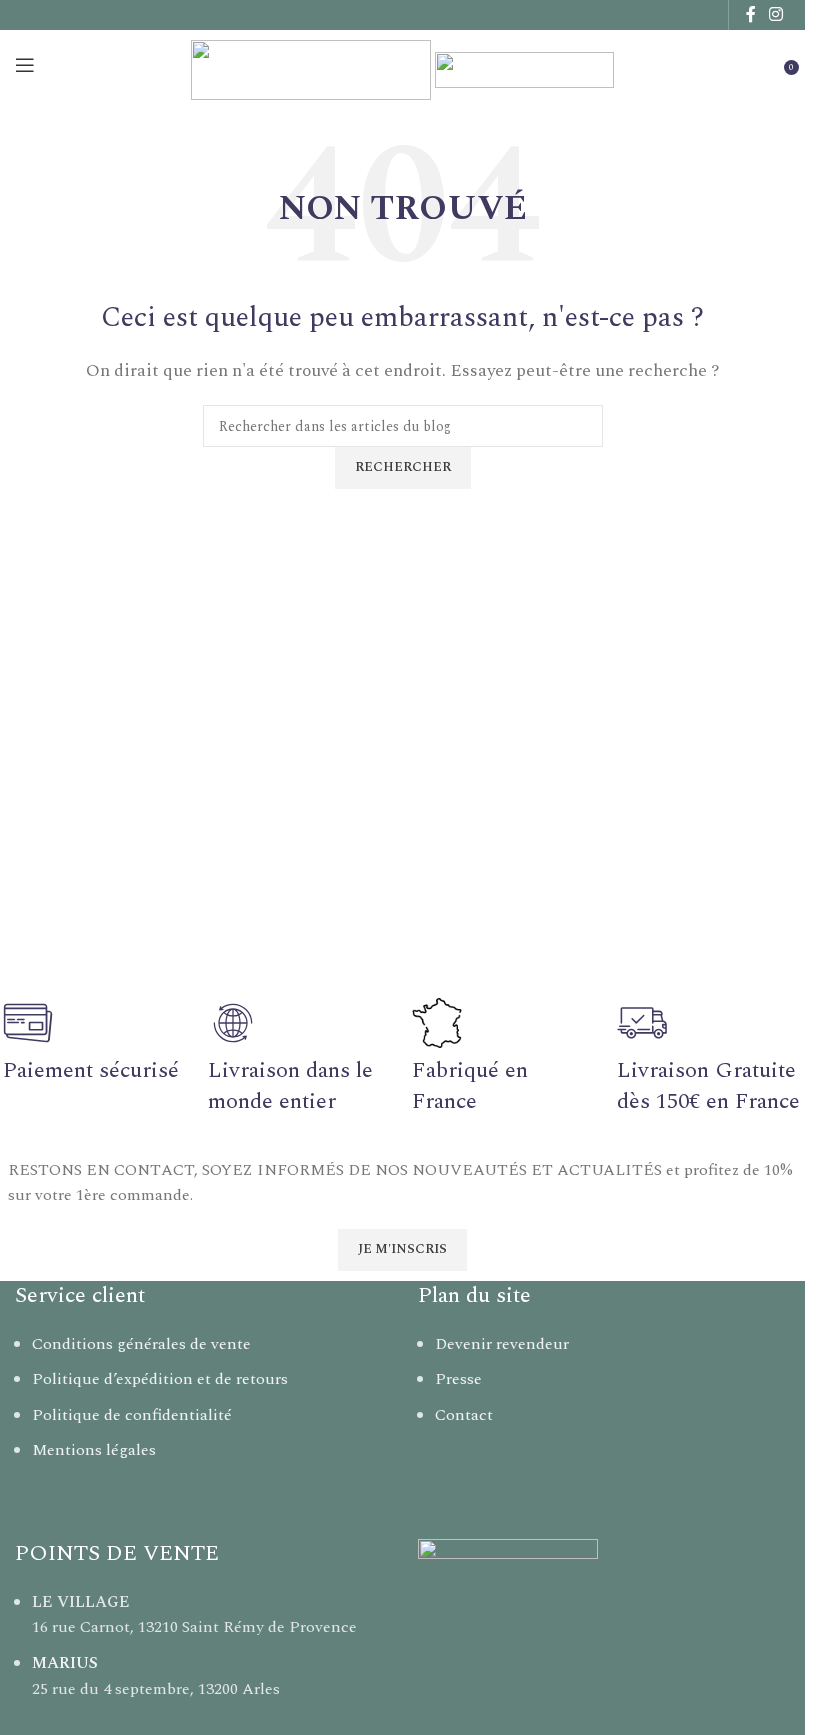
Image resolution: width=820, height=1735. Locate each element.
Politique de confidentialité (132, 1415)
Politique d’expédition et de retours (160, 1379)
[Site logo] (313, 64)
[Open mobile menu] (25, 65)
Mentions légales (94, 1450)
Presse (458, 1379)
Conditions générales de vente (141, 1344)
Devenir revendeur (502, 1344)
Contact (464, 1415)
